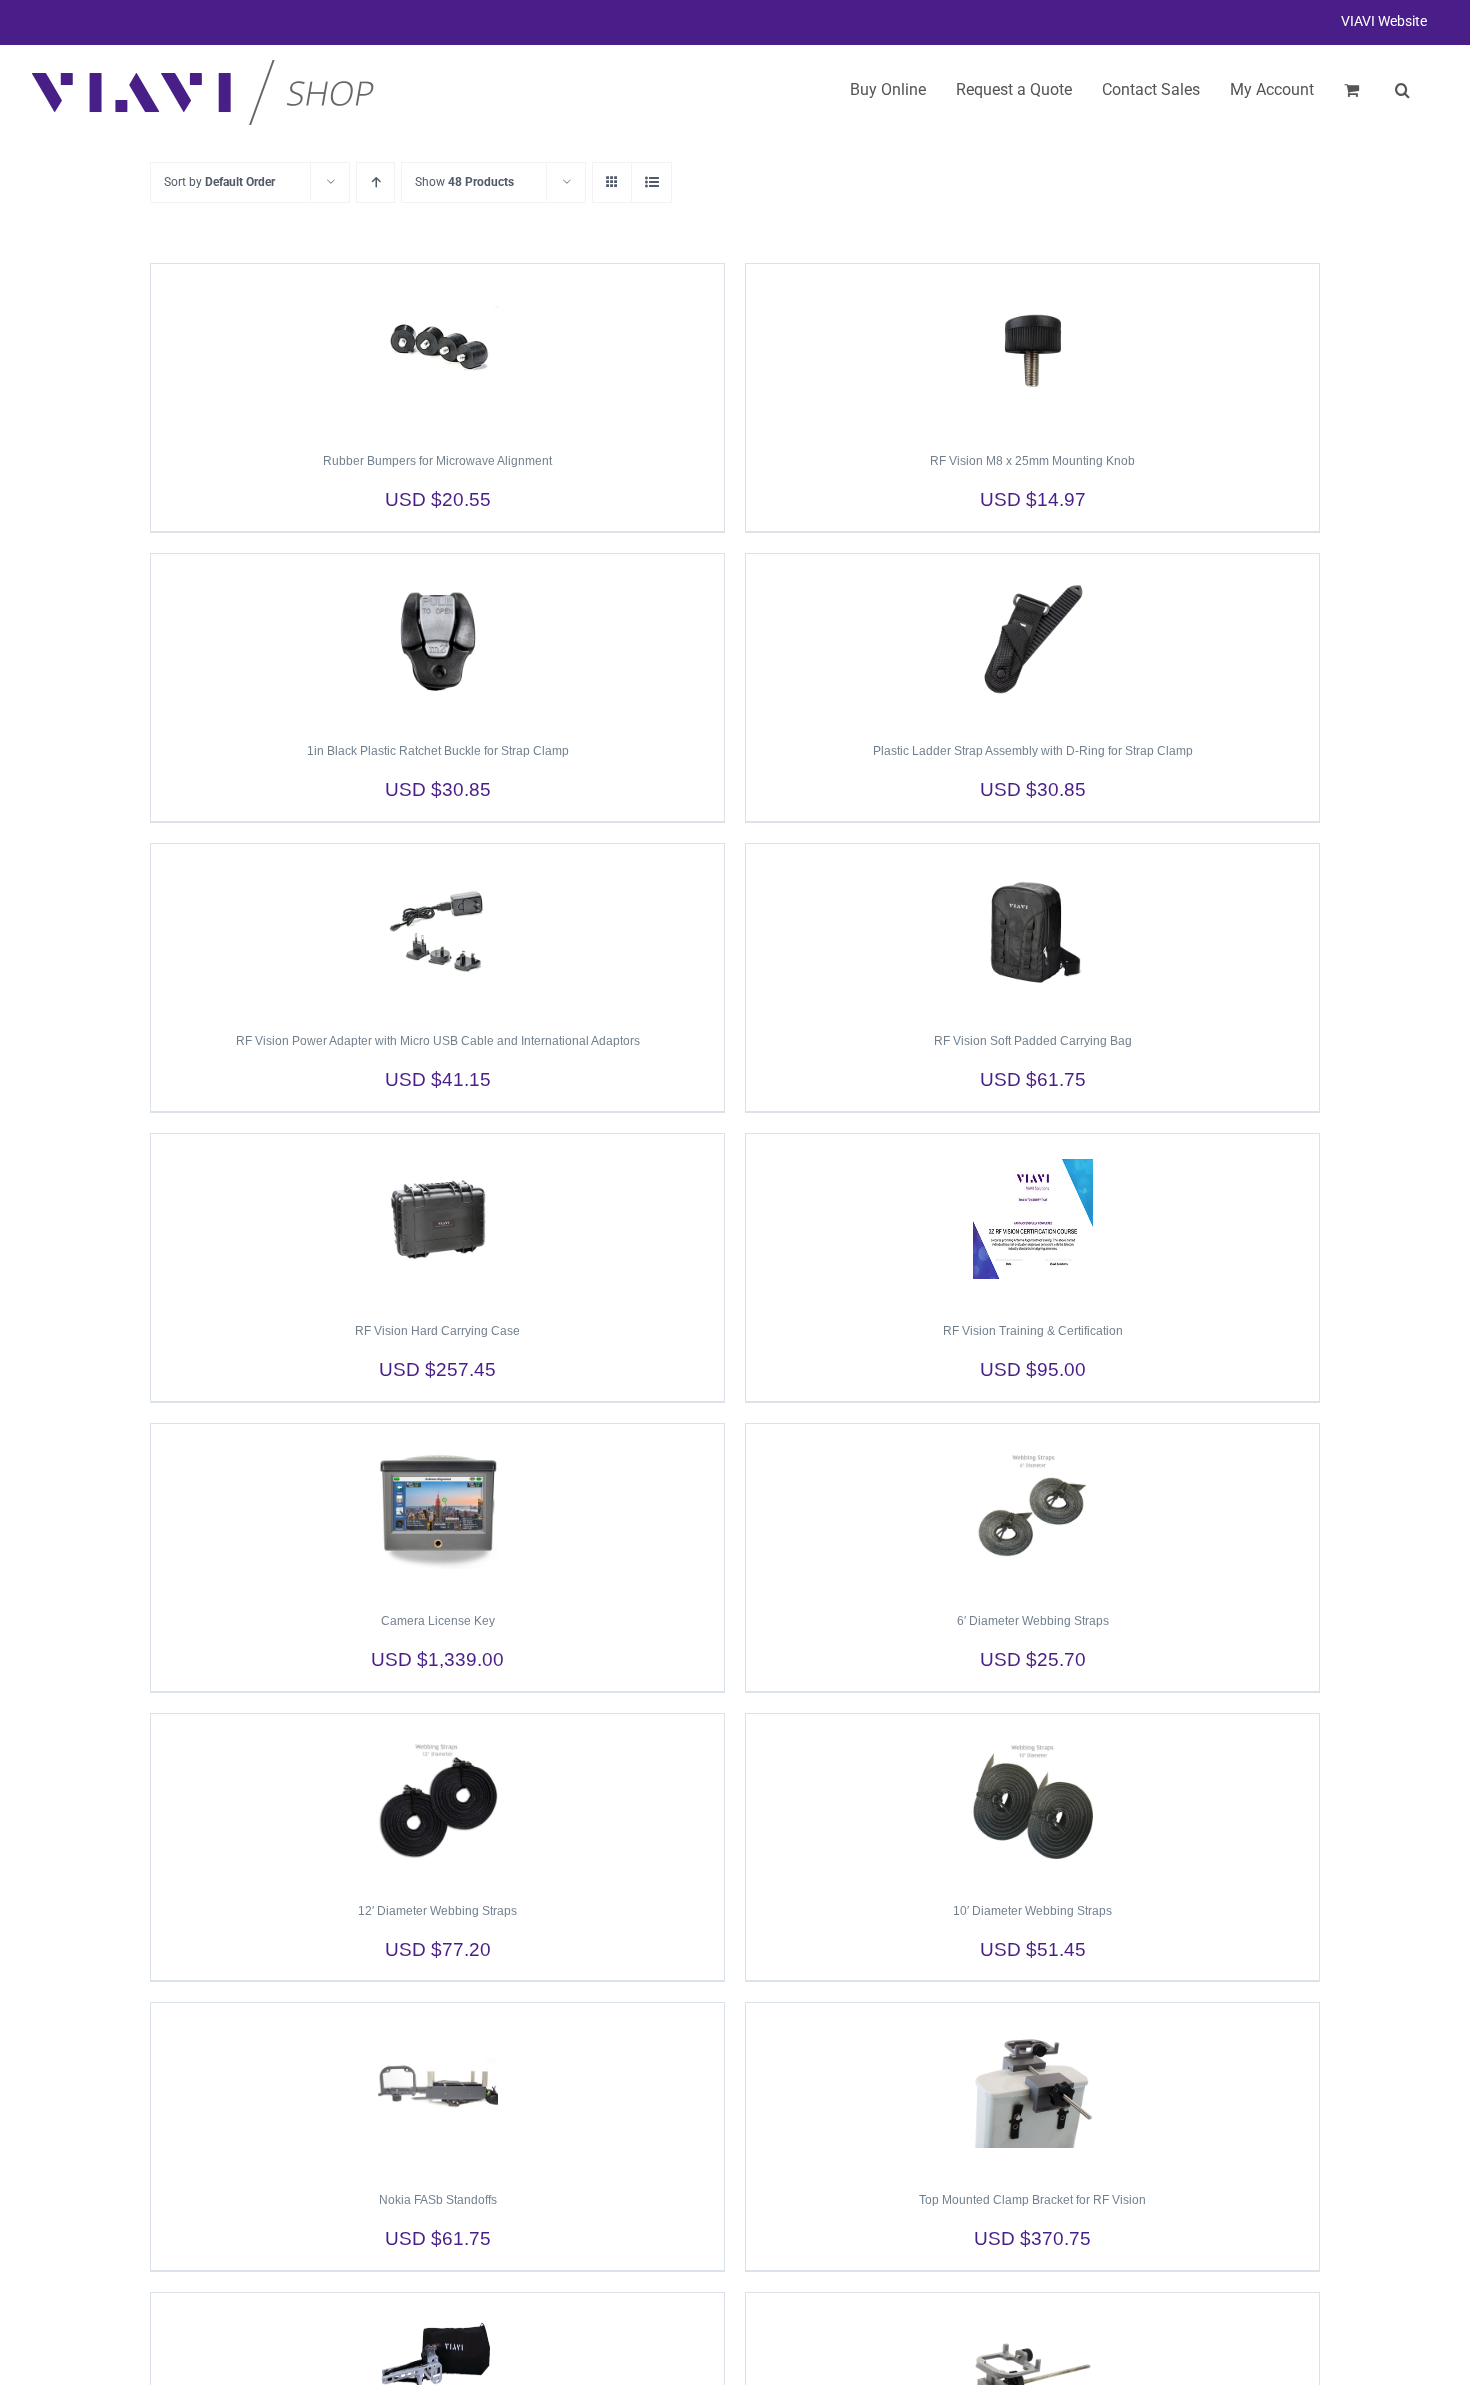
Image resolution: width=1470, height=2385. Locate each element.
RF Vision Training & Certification (1033, 1331)
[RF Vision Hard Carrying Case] (437, 1219)
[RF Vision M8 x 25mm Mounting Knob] (1032, 349)
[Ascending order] (375, 182)
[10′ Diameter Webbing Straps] (1032, 1799)
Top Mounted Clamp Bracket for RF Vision (1032, 2200)
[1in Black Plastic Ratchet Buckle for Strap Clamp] (437, 639)
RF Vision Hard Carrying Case (437, 1331)
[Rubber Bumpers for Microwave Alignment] (437, 349)
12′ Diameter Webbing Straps (437, 1911)
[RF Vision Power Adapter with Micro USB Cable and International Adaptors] (437, 929)
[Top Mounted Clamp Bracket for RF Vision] (1032, 2088)
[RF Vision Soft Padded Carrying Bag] (1032, 929)
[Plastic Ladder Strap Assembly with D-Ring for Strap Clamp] (1032, 639)
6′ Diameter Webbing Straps (1033, 1621)
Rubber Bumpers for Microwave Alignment (437, 461)
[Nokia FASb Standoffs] (437, 2088)
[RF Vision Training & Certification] (1032, 1219)
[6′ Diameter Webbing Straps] (1032, 1509)
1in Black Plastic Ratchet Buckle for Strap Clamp (438, 751)
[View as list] (651, 182)
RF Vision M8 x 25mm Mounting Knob (1032, 461)
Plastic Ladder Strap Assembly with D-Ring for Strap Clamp (1033, 751)
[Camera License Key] (437, 1509)
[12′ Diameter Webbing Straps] (437, 1799)
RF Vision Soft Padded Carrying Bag (1033, 1041)
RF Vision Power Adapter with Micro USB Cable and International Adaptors (438, 1041)
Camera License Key (438, 1621)
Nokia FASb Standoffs (438, 2200)
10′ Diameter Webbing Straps (1032, 1911)
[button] (1402, 90)
